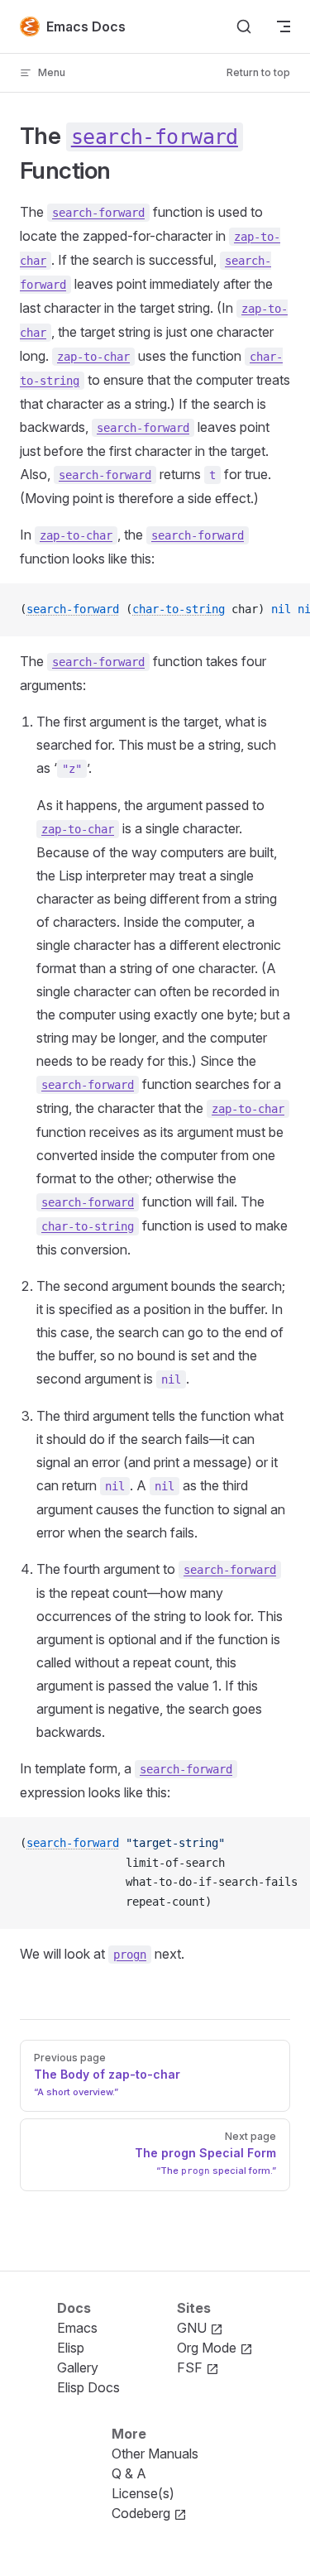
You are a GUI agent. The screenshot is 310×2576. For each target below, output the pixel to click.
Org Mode (208, 2348)
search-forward (73, 609)
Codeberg (143, 2513)
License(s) (143, 2493)
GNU (193, 2328)
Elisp (71, 2348)
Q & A (129, 2473)
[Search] (244, 26)
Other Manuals (155, 2454)
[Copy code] (284, 610)
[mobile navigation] (284, 26)
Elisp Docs (88, 2387)
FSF (191, 2367)
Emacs (77, 2328)
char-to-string (179, 609)
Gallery (78, 2367)
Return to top (258, 72)
